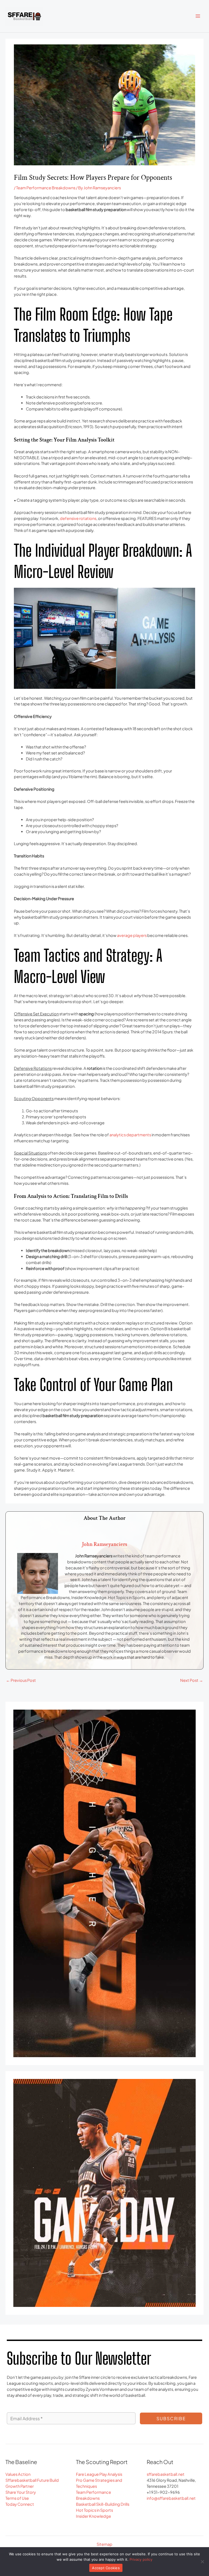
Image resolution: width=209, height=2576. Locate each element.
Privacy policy (141, 2559)
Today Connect (20, 2504)
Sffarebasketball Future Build (32, 2480)
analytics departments (130, 1135)
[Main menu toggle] (198, 16)
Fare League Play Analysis (99, 2474)
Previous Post (21, 1680)
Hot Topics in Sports (94, 2510)
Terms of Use (17, 2498)
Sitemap (104, 2544)
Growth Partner (20, 2486)
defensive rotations (78, 518)
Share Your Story (21, 2492)
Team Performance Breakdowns (46, 188)
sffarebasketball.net (166, 2474)
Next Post (192, 1680)
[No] (202, 2562)
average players (132, 935)
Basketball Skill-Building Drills (103, 2504)
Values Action (18, 2474)
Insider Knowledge (93, 2516)
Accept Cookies (106, 2568)
